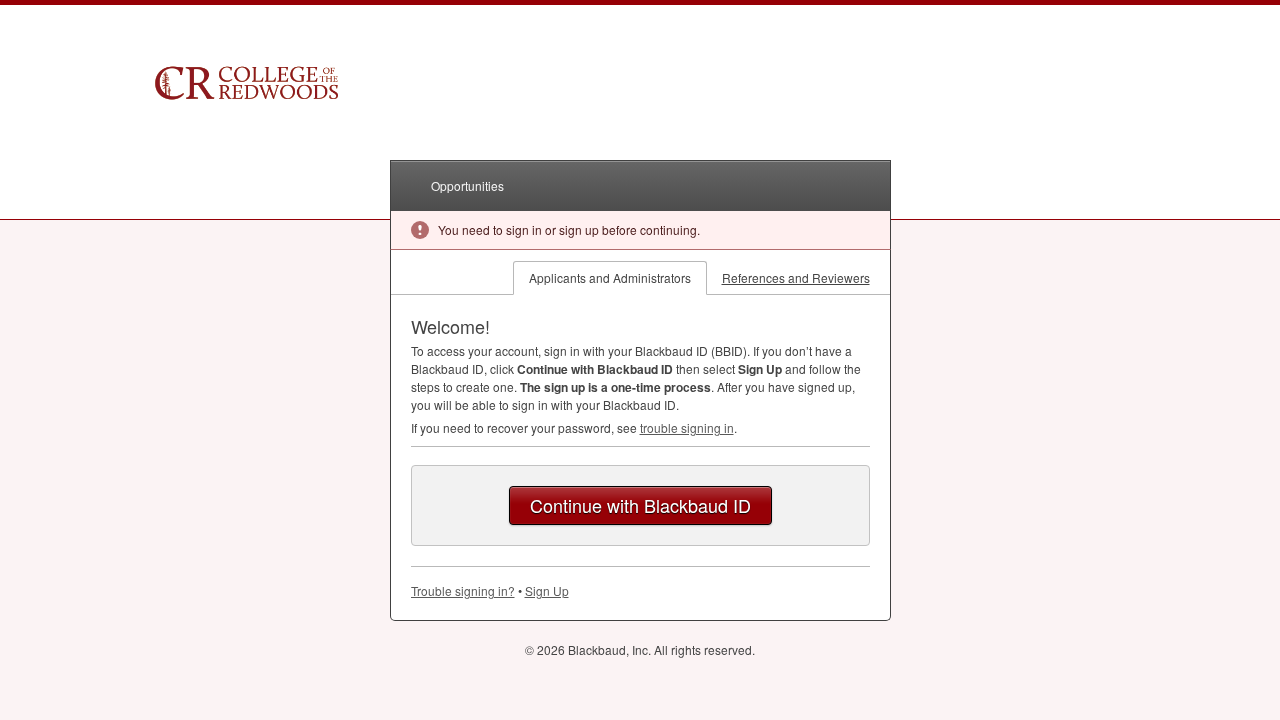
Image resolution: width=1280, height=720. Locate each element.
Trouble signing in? (463, 590)
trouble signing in (687, 427)
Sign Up (547, 590)
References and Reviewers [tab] (796, 277)
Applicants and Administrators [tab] (610, 277)
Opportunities (467, 185)
